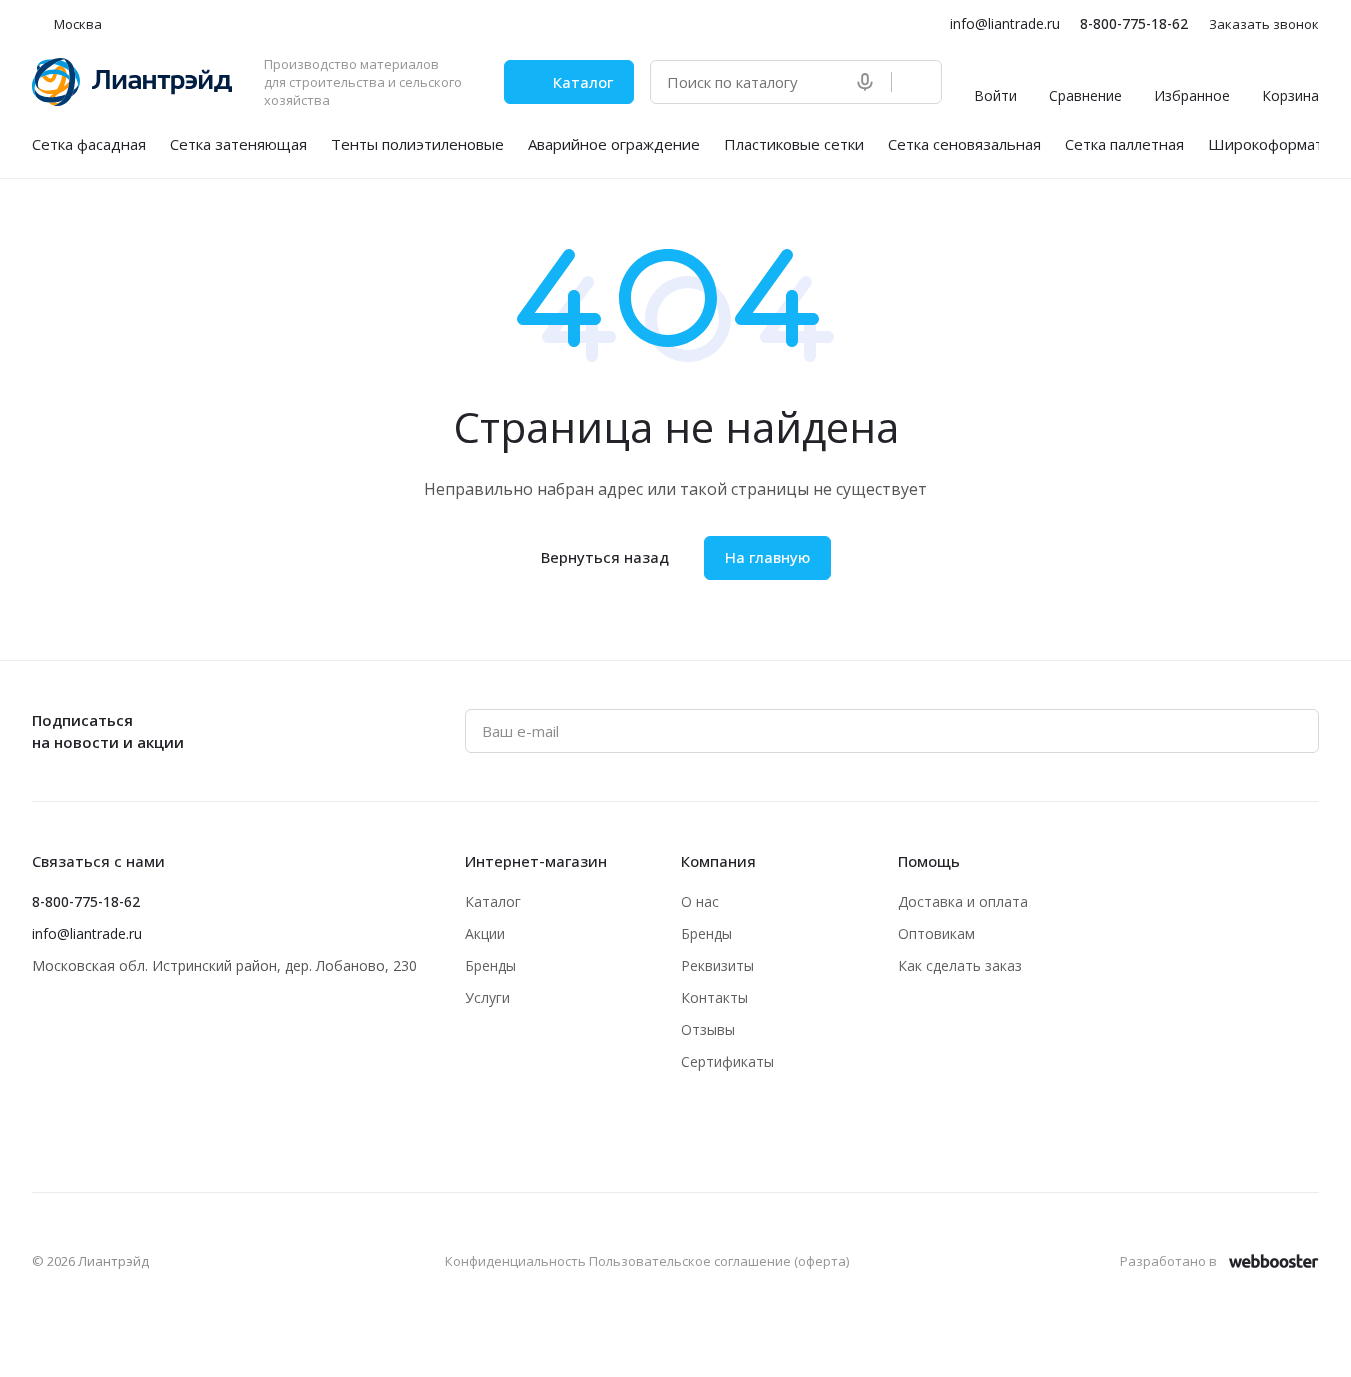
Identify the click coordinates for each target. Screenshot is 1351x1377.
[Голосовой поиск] (869, 82)
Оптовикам (936, 933)
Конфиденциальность (515, 1261)
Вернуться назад (605, 557)
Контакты (714, 997)
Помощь (929, 861)
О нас (700, 901)
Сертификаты (727, 1061)
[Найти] (916, 82)
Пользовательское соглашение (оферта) (719, 1261)
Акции (485, 933)
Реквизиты (717, 965)
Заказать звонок (1264, 24)
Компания (718, 861)
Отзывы (708, 1029)
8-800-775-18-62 (1134, 23)
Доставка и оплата (963, 901)
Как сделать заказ (960, 965)
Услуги (487, 997)
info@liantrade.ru (1005, 23)
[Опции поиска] (825, 82)
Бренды (490, 965)
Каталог (493, 901)
